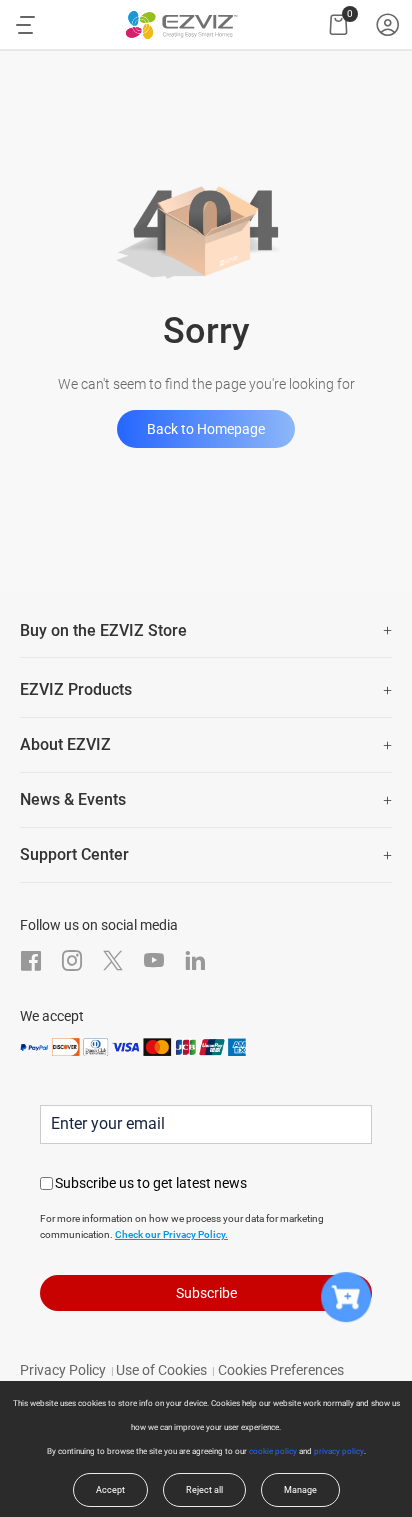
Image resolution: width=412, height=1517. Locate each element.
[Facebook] (31, 960)
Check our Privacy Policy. (171, 1234)
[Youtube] (154, 960)
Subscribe (206, 1293)
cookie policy (273, 1451)
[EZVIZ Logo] (181, 25)
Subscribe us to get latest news (151, 1183)
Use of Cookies (161, 1370)
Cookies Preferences (281, 1370)
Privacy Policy (63, 1370)
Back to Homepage (206, 429)
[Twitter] (113, 960)
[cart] (338, 25)
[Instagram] (72, 960)
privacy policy (339, 1451)
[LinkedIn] (195, 960)
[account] (387, 25)
